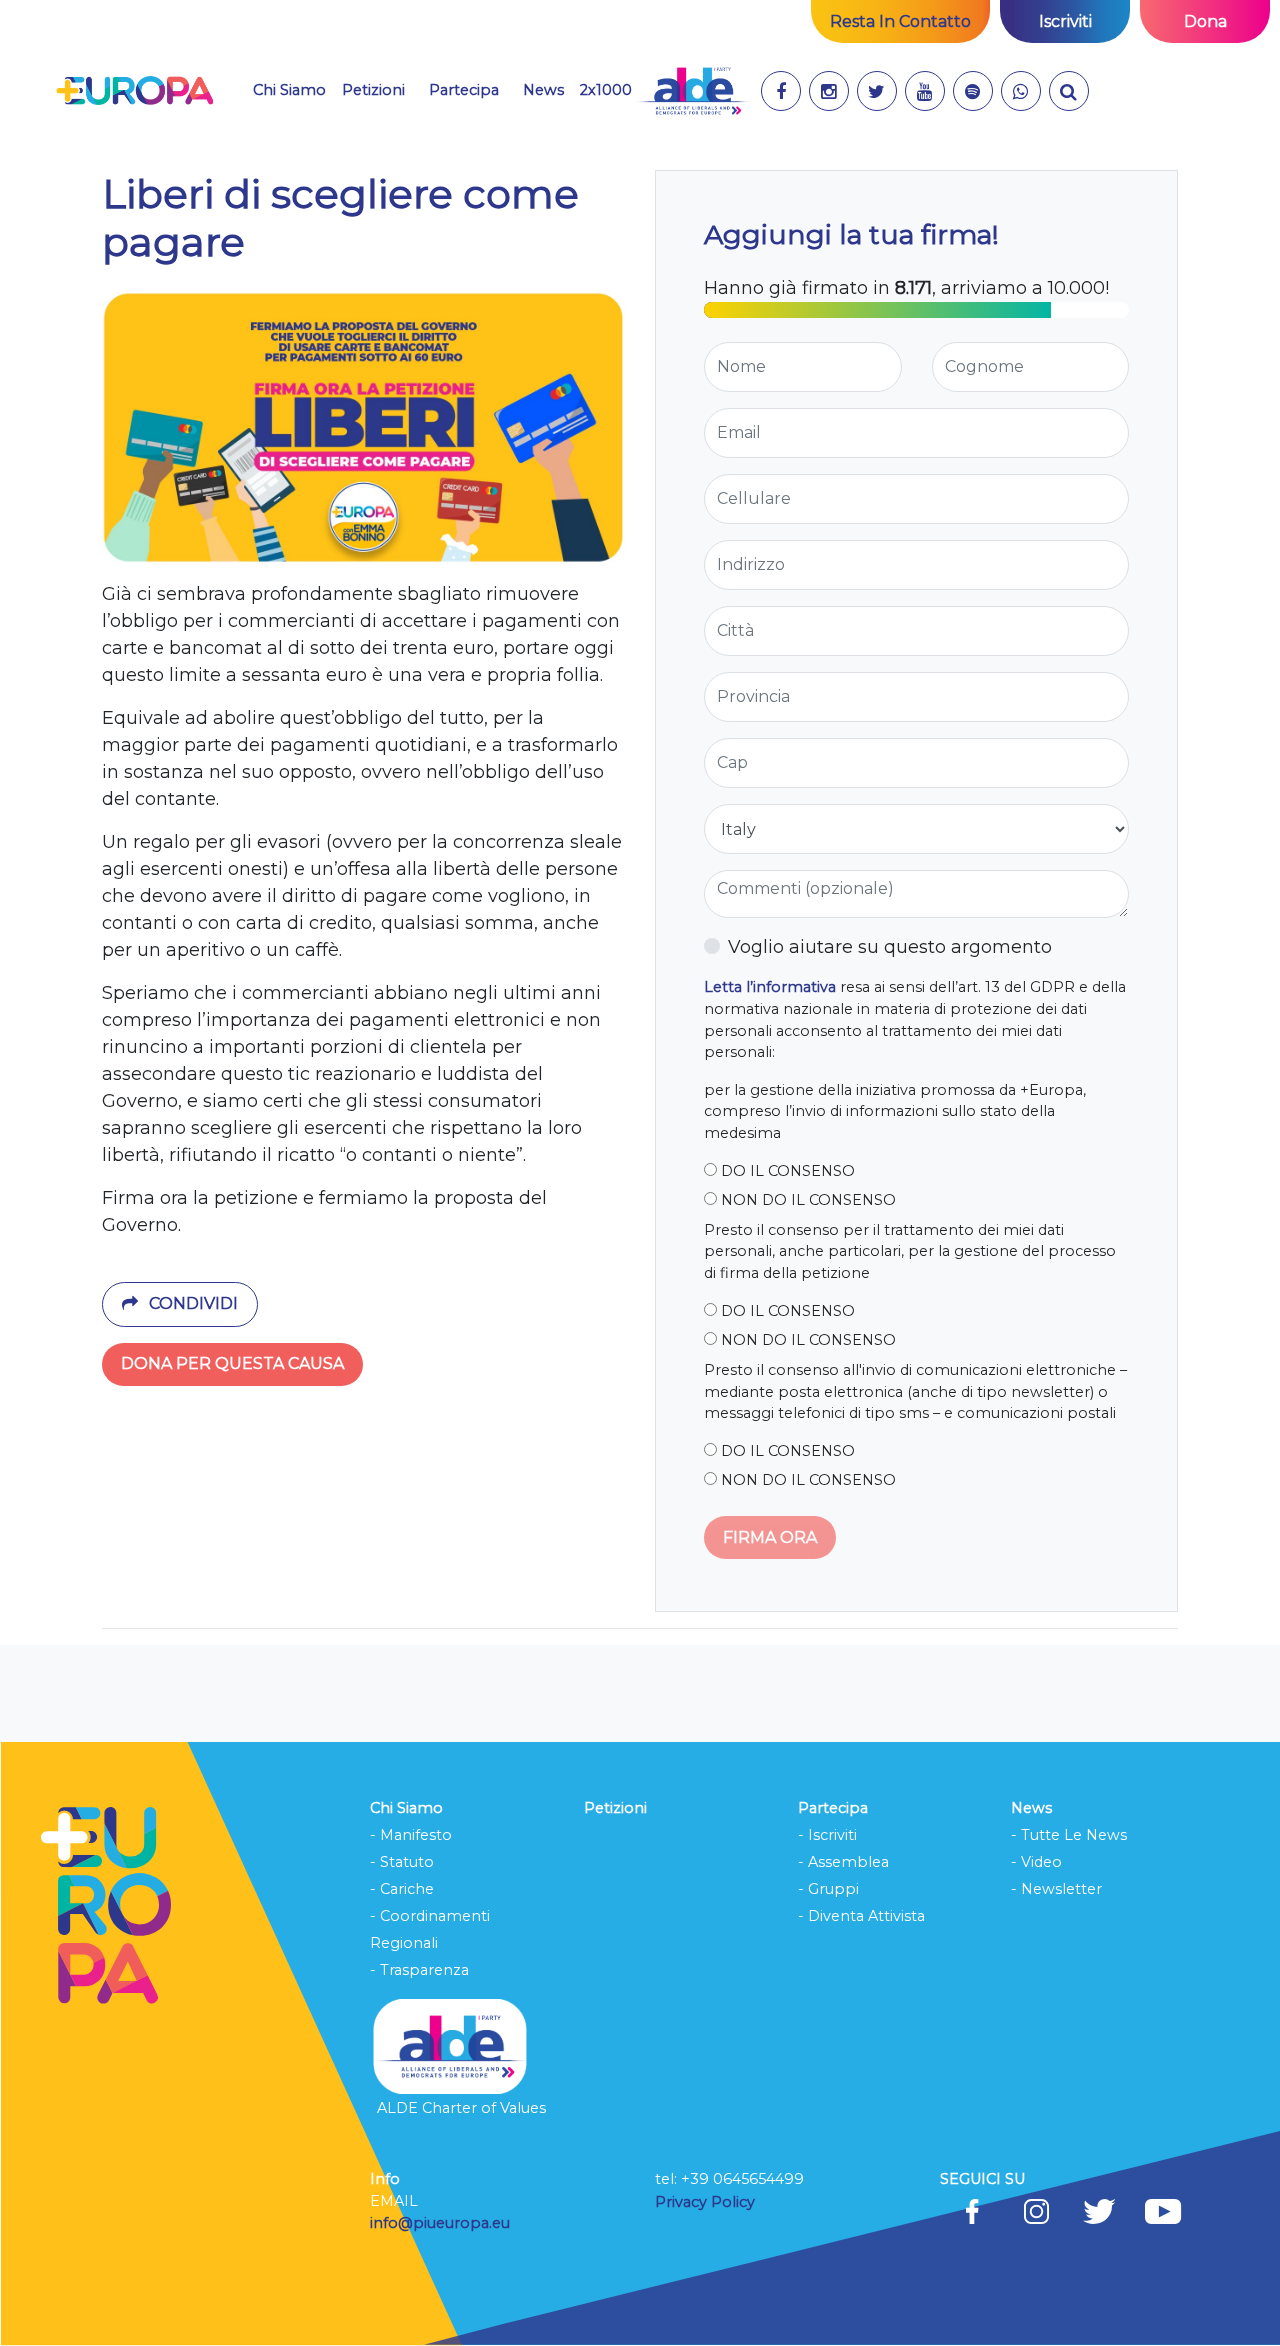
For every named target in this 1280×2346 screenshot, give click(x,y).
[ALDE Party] (692, 91)
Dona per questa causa (232, 1363)
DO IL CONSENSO (786, 1171)
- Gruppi (828, 1889)
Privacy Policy (707, 2202)
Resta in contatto (900, 21)
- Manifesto (411, 1835)
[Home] (134, 91)
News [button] (543, 90)
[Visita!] (781, 91)
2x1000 (606, 90)
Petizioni (373, 90)
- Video (1036, 1862)
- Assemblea (843, 1862)
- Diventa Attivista (861, 1916)
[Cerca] (1069, 91)
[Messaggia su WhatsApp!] (1021, 91)
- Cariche (402, 1889)
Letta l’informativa (770, 987)
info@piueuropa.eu (440, 2223)
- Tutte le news (1069, 1835)
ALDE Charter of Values (461, 2108)
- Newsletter (1056, 1889)
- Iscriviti (827, 1835)
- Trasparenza (419, 1970)
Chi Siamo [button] (289, 90)
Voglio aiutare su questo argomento (890, 947)
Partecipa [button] (464, 90)
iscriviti (1065, 21)
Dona (1205, 21)
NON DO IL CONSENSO (806, 1200)
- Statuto (402, 1862)
